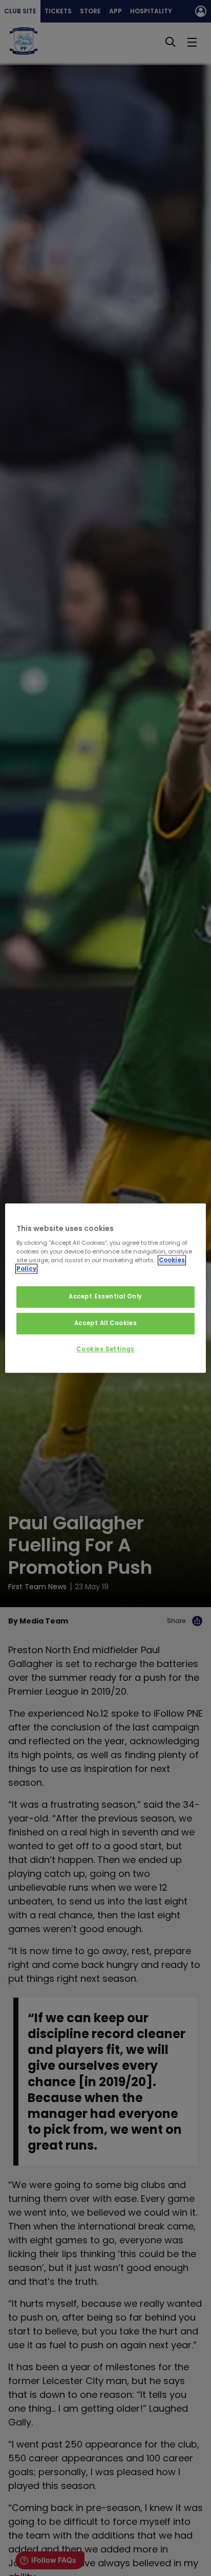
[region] (105, 1288)
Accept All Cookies (105, 1323)
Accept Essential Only (105, 1297)
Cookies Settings (105, 1349)
